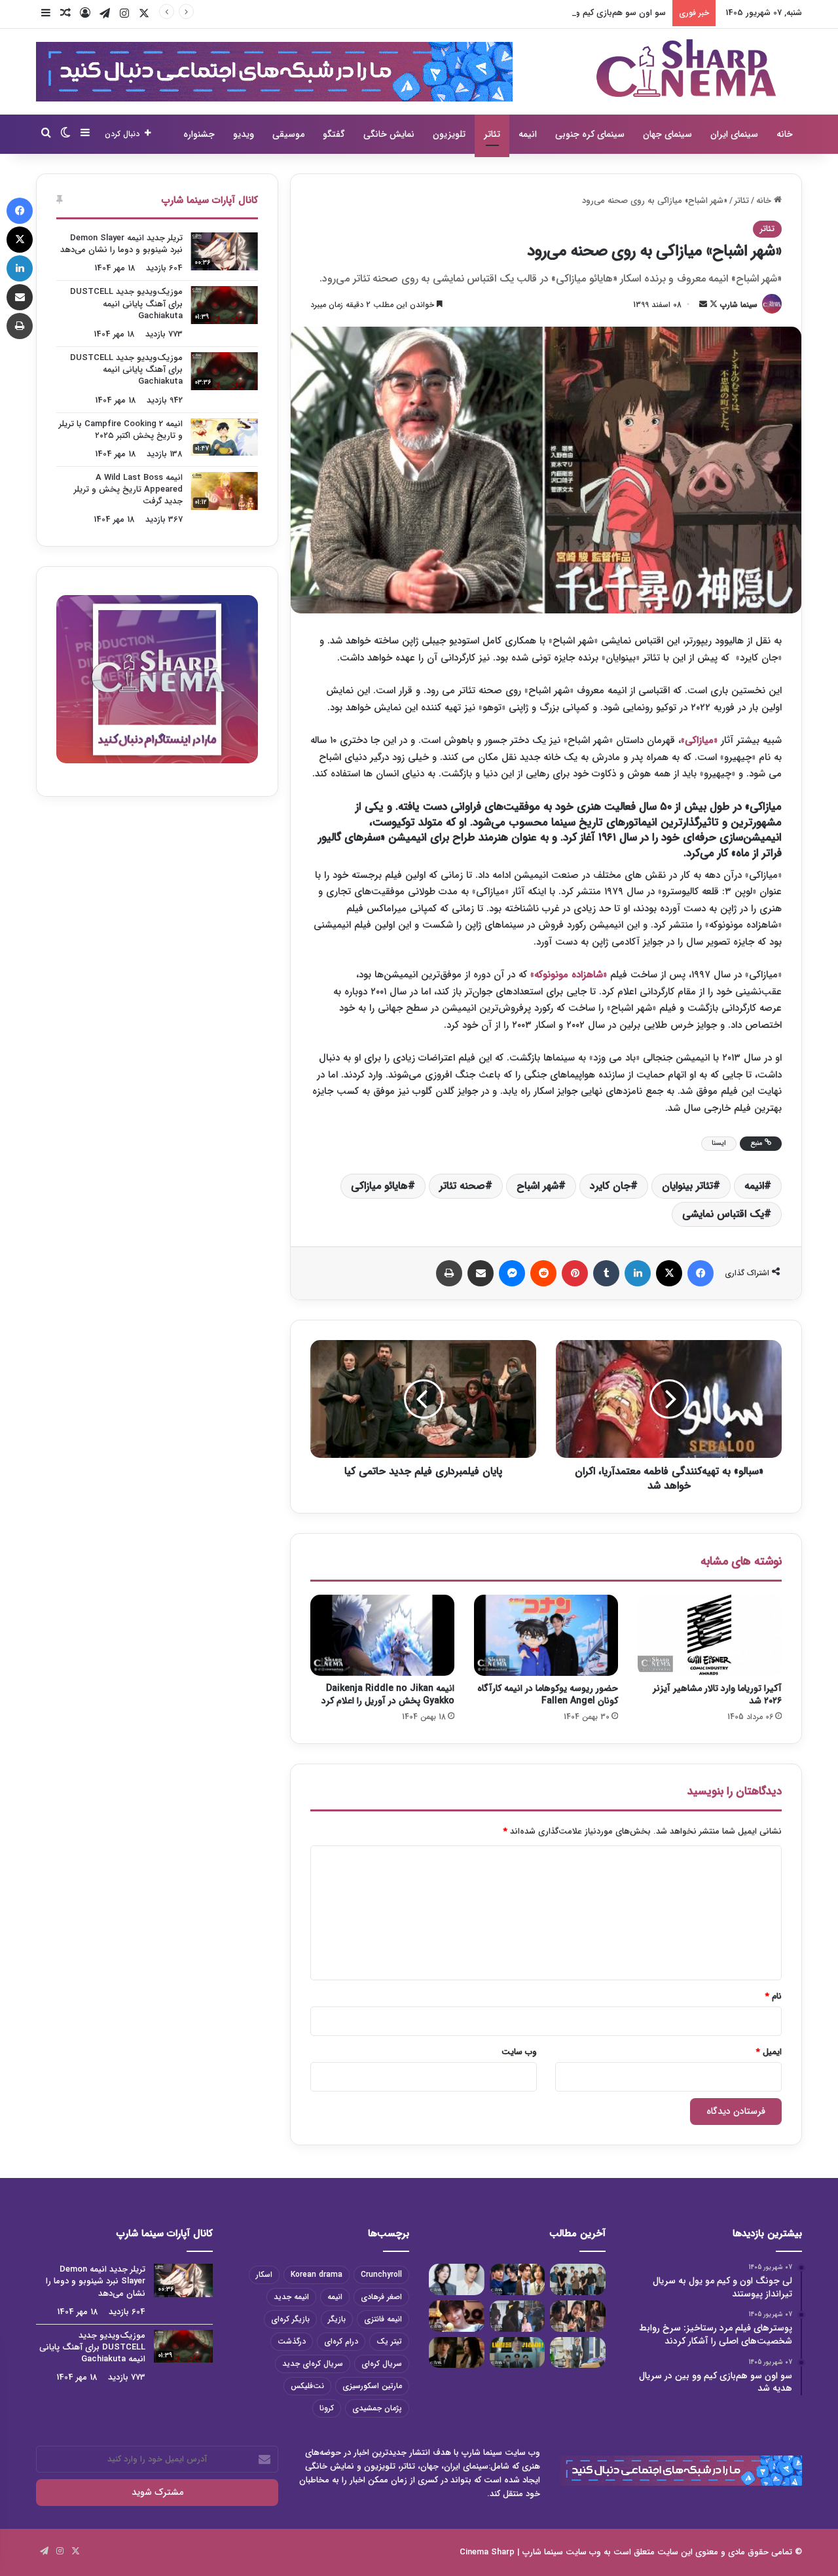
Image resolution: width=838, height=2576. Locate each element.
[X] (669, 1273)
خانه (785, 134)
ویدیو (244, 134)
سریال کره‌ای (382, 2364)
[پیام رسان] (512, 1273)
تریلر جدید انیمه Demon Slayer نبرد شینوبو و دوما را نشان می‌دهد (121, 244)
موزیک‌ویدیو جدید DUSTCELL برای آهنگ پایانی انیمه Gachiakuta (126, 303)
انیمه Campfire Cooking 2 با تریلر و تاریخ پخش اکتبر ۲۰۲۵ (121, 430)
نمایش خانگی (389, 134)
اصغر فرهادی (381, 2297)
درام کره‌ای (341, 2341)
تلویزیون (449, 134)
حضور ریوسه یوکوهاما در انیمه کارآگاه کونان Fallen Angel (548, 1695)
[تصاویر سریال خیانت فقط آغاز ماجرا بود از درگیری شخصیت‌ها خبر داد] (518, 2316)
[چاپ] (449, 1273)
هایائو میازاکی (379, 1186)
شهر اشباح (537, 1186)
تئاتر (492, 134)
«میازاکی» (699, 740)
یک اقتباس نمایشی (723, 1214)
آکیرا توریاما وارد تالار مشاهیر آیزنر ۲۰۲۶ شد (717, 1695)
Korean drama (317, 2275)
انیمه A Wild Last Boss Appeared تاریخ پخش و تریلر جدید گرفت (128, 489)
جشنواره (199, 134)
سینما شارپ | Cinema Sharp (511, 2552)
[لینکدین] (638, 1273)
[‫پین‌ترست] (575, 1273)
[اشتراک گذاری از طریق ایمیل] (481, 1273)
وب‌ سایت (519, 2052)
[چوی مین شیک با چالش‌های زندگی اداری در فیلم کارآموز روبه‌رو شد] (578, 2353)
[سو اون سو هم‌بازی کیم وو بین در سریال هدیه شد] (457, 2279)
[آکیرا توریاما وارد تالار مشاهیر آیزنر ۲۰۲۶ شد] (710, 1635)
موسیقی (288, 134)
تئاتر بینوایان (687, 1186)
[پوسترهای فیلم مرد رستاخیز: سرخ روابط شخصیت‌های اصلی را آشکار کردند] (518, 2279)
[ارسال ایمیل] (703, 305)
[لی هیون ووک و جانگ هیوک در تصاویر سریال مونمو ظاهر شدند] (578, 2316)
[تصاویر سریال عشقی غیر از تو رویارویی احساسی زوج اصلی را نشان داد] (457, 2353)
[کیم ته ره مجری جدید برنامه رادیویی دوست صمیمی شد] (457, 2316)
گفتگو (334, 134)
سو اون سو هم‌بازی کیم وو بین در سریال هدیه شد (577, 13)
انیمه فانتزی (383, 2319)
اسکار (264, 2275)
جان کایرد (610, 1186)
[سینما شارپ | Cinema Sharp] (686, 68)
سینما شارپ (739, 305)
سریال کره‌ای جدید (313, 2364)
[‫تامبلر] (606, 1273)
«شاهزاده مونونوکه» (570, 975)
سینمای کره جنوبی (590, 134)
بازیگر (337, 2319)
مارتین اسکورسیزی (372, 2386)
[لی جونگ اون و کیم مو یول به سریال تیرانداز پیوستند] (578, 2279)
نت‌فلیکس (307, 2386)
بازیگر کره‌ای (290, 2319)
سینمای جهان (667, 134)
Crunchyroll (381, 2275)
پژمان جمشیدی (377, 2408)
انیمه (528, 134)
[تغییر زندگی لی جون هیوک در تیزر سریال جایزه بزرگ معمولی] (518, 2353)
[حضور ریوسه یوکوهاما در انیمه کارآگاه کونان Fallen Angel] (546, 1635)
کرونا (327, 2408)
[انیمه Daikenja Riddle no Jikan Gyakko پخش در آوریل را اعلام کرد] (382, 1635)
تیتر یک (389, 2341)
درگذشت (292, 2341)
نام (774, 1996)
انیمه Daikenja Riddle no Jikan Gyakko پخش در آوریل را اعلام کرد (388, 1695)
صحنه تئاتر (462, 1186)
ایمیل (769, 2052)
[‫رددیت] (543, 1273)
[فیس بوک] (701, 1273)
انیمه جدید (291, 2297)
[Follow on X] (712, 305)
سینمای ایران (734, 134)
